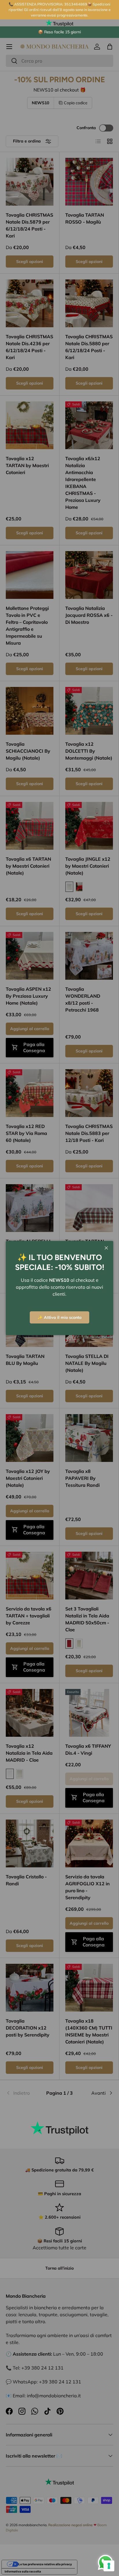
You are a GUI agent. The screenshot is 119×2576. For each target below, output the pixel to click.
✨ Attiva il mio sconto (59, 1317)
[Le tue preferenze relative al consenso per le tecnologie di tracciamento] (109, 2566)
